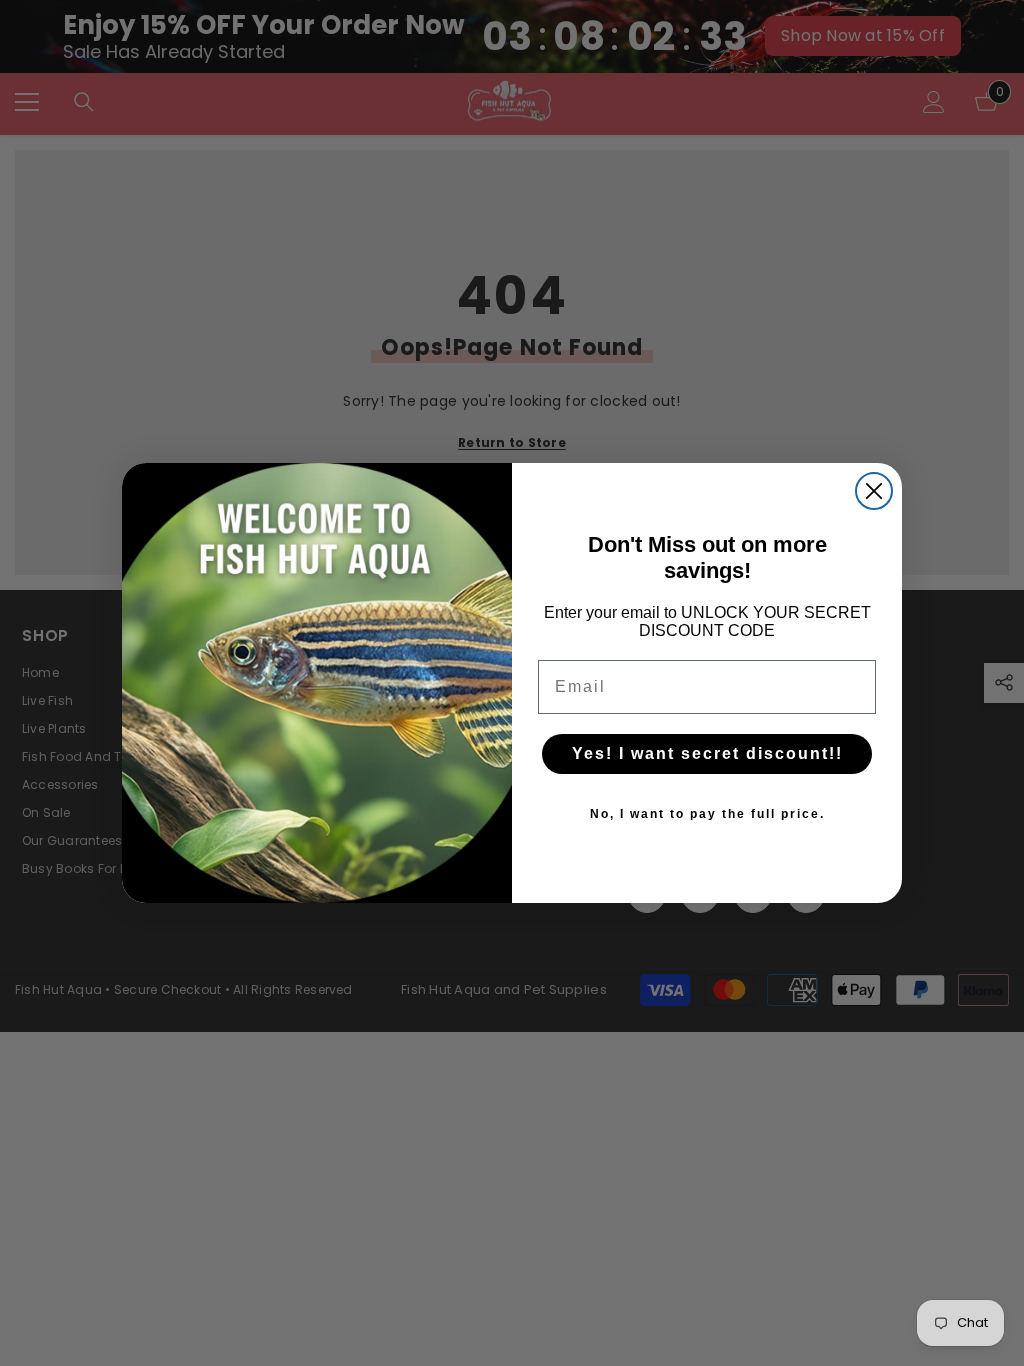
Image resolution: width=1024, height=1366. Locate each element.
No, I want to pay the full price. (707, 814)
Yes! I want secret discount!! (707, 753)
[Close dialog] (874, 491)
